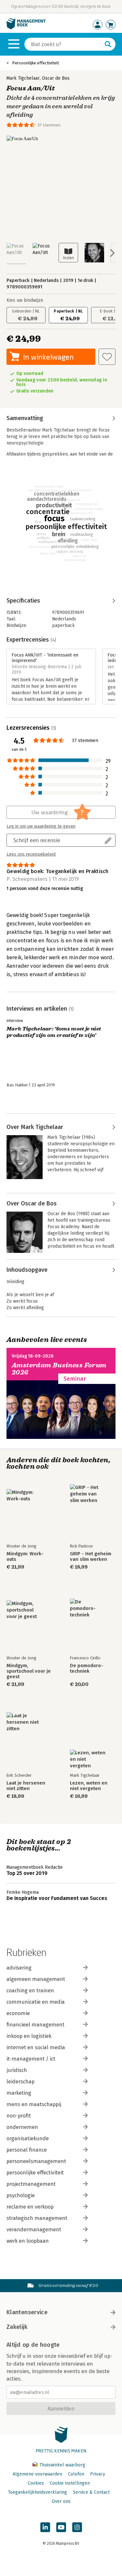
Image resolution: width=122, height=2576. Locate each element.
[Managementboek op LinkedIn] (45, 2527)
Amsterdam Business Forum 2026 (59, 1369)
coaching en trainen (30, 1991)
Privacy (98, 2474)
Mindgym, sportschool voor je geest (29, 1671)
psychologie (21, 2195)
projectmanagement (31, 2184)
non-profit (19, 2116)
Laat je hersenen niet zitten (26, 1786)
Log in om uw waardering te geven (41, 826)
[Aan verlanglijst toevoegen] (107, 357)
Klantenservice (27, 2312)
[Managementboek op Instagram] (77, 2527)
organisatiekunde (28, 2138)
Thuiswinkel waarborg (62, 2465)
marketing (19, 2093)
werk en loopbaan (28, 2241)
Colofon (76, 2474)
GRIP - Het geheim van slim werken (91, 1557)
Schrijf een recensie (37, 840)
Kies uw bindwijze (25, 300)
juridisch (17, 2070)
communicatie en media (36, 2002)
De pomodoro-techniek (87, 1668)
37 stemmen (49, 125)
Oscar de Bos (56, 78)
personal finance (27, 2150)
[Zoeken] (108, 44)
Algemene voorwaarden (37, 2474)
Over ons (61, 2501)
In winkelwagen (48, 357)
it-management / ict (31, 2059)
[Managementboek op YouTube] (61, 2527)
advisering (19, 1968)
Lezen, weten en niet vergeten (89, 1786)
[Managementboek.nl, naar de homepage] (26, 28)
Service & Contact (91, 2492)
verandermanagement (34, 2230)
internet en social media (36, 2047)
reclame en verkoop (30, 2207)
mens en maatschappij (34, 2104)
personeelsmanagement (36, 2161)
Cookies (36, 2483)
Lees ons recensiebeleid (31, 854)
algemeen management (36, 1979)
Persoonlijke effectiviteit (35, 63)
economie (18, 2013)
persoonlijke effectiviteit (35, 2173)
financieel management (35, 2025)
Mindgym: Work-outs (25, 1557)
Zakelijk (17, 2327)
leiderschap (20, 2082)
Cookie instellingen (70, 2483)
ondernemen (22, 2127)
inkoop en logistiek (29, 2036)
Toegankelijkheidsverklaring (37, 2492)
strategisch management (37, 2218)
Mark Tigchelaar (23, 78)
